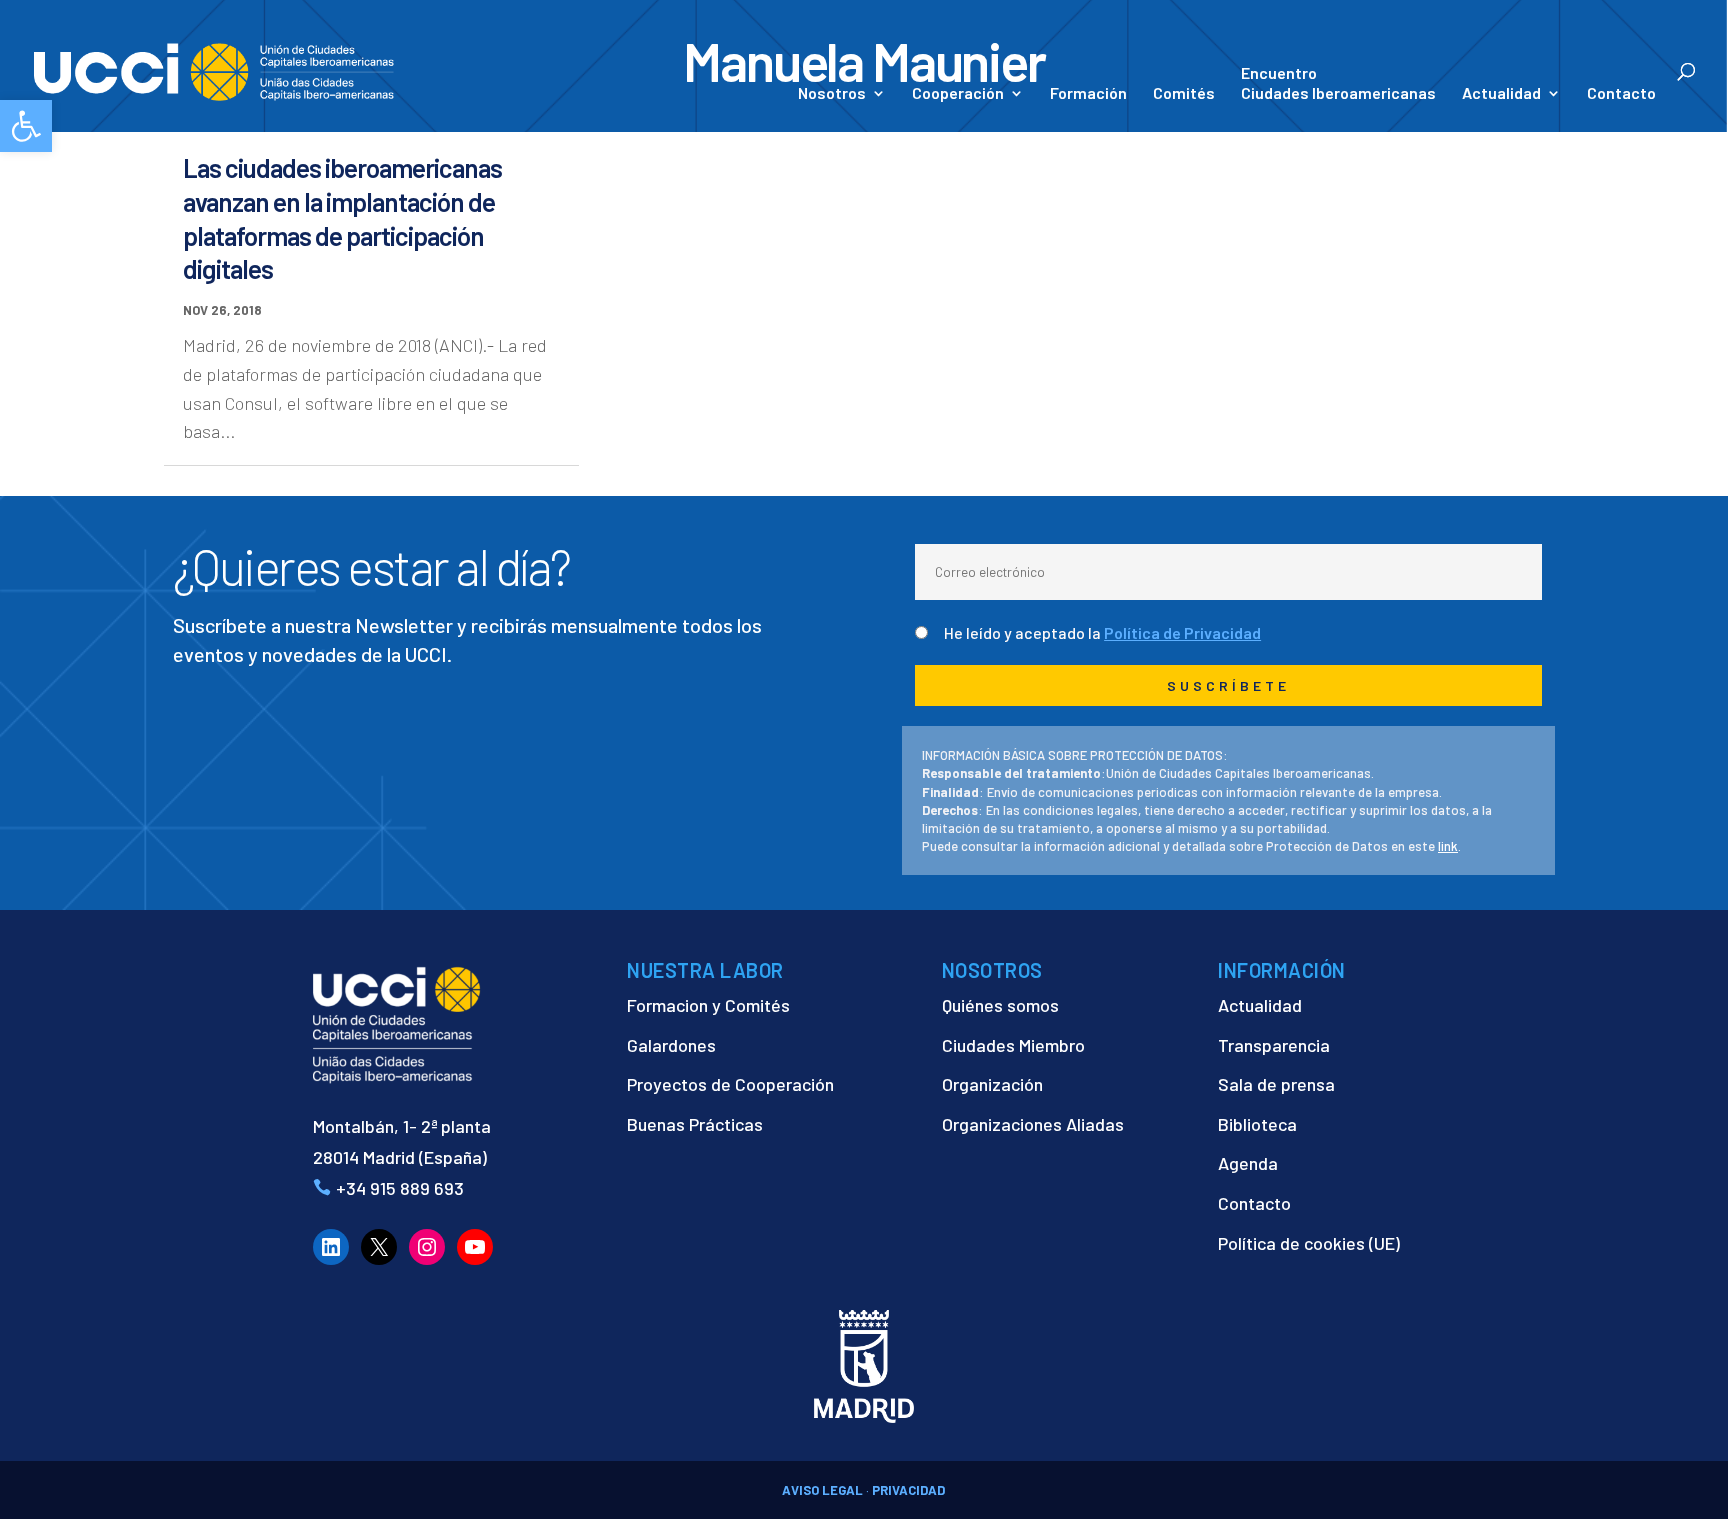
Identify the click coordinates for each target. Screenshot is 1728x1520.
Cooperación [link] (958, 94)
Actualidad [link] (1501, 94)
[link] (26, 126)
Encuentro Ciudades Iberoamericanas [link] (1338, 82)
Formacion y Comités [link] (708, 1005)
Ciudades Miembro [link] (1013, 1045)
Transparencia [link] (1274, 1045)
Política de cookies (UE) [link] (1309, 1243)
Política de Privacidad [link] (1182, 632)
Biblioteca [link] (1257, 1124)
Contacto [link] (1621, 94)
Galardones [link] (671, 1045)
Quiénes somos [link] (1000, 1005)
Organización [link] (992, 1084)
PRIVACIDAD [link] (908, 1490)
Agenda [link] (1248, 1163)
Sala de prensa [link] (1276, 1084)
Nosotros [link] (832, 94)
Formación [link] (1088, 94)
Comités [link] (1184, 94)
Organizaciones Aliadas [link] (1033, 1124)
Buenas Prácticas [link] (695, 1124)
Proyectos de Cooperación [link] (730, 1084)
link (1448, 846)
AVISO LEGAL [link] (822, 1490)
